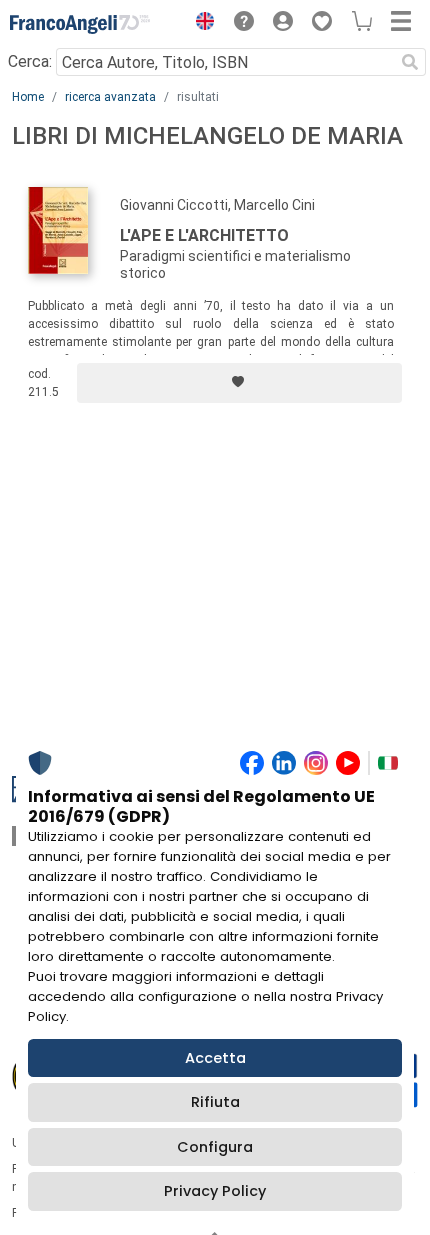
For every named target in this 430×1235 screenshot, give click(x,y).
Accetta (215, 1058)
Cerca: (30, 61)
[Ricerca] (410, 62)
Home (28, 97)
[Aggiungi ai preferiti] (239, 383)
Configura (215, 1147)
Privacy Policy (215, 1191)
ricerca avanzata (110, 97)
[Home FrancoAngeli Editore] (80, 24)
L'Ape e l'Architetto (204, 235)
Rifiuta (215, 1102)
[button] (200, 24)
